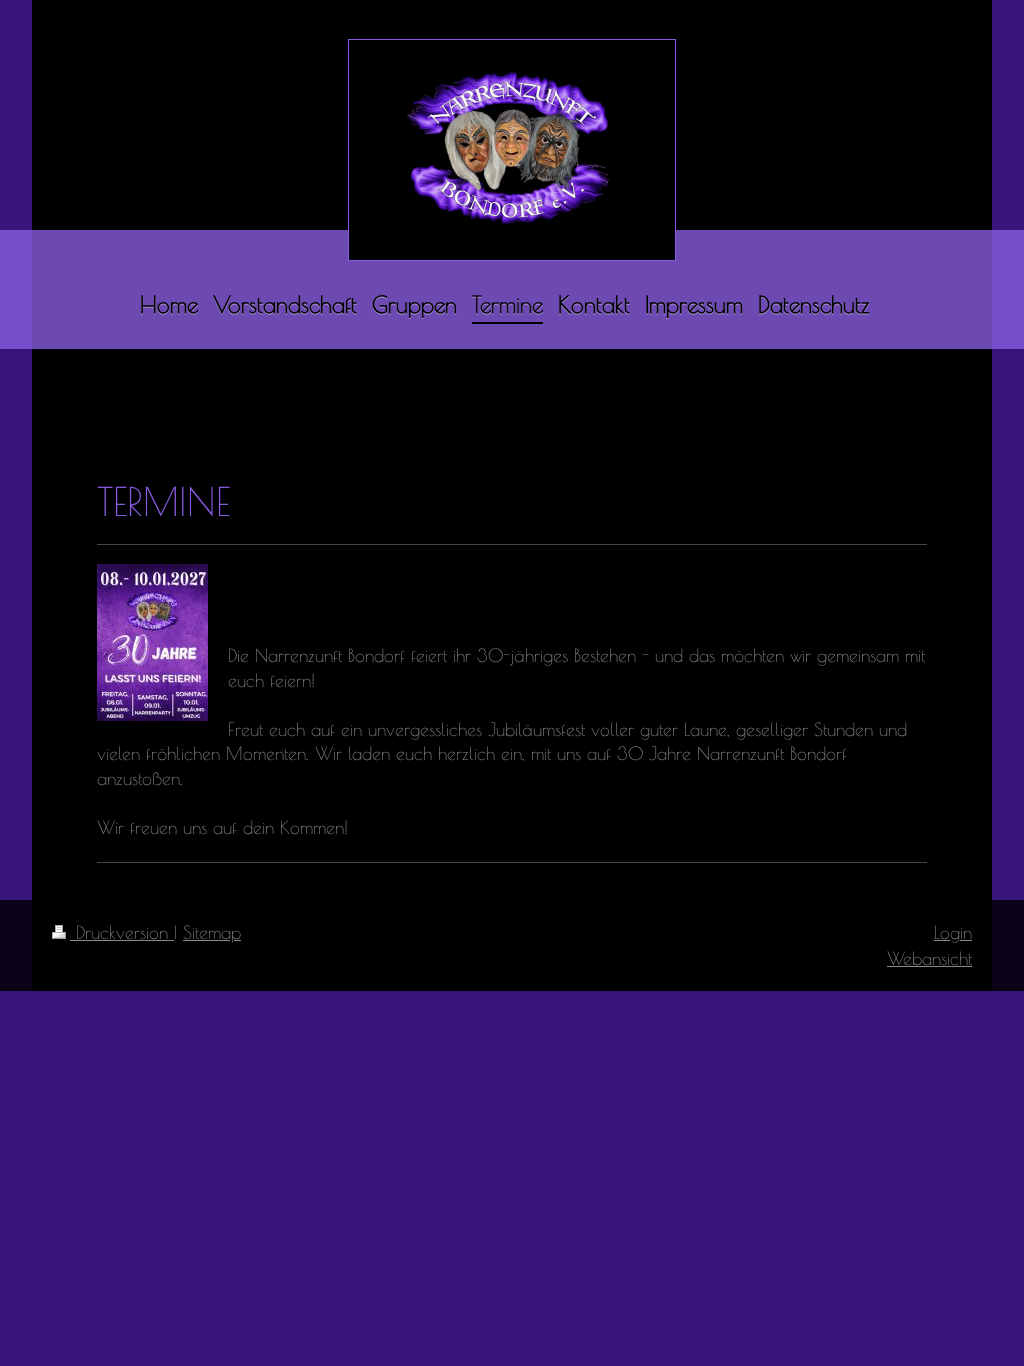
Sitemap (212, 932)
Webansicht (929, 958)
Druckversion (122, 932)
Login (953, 932)
